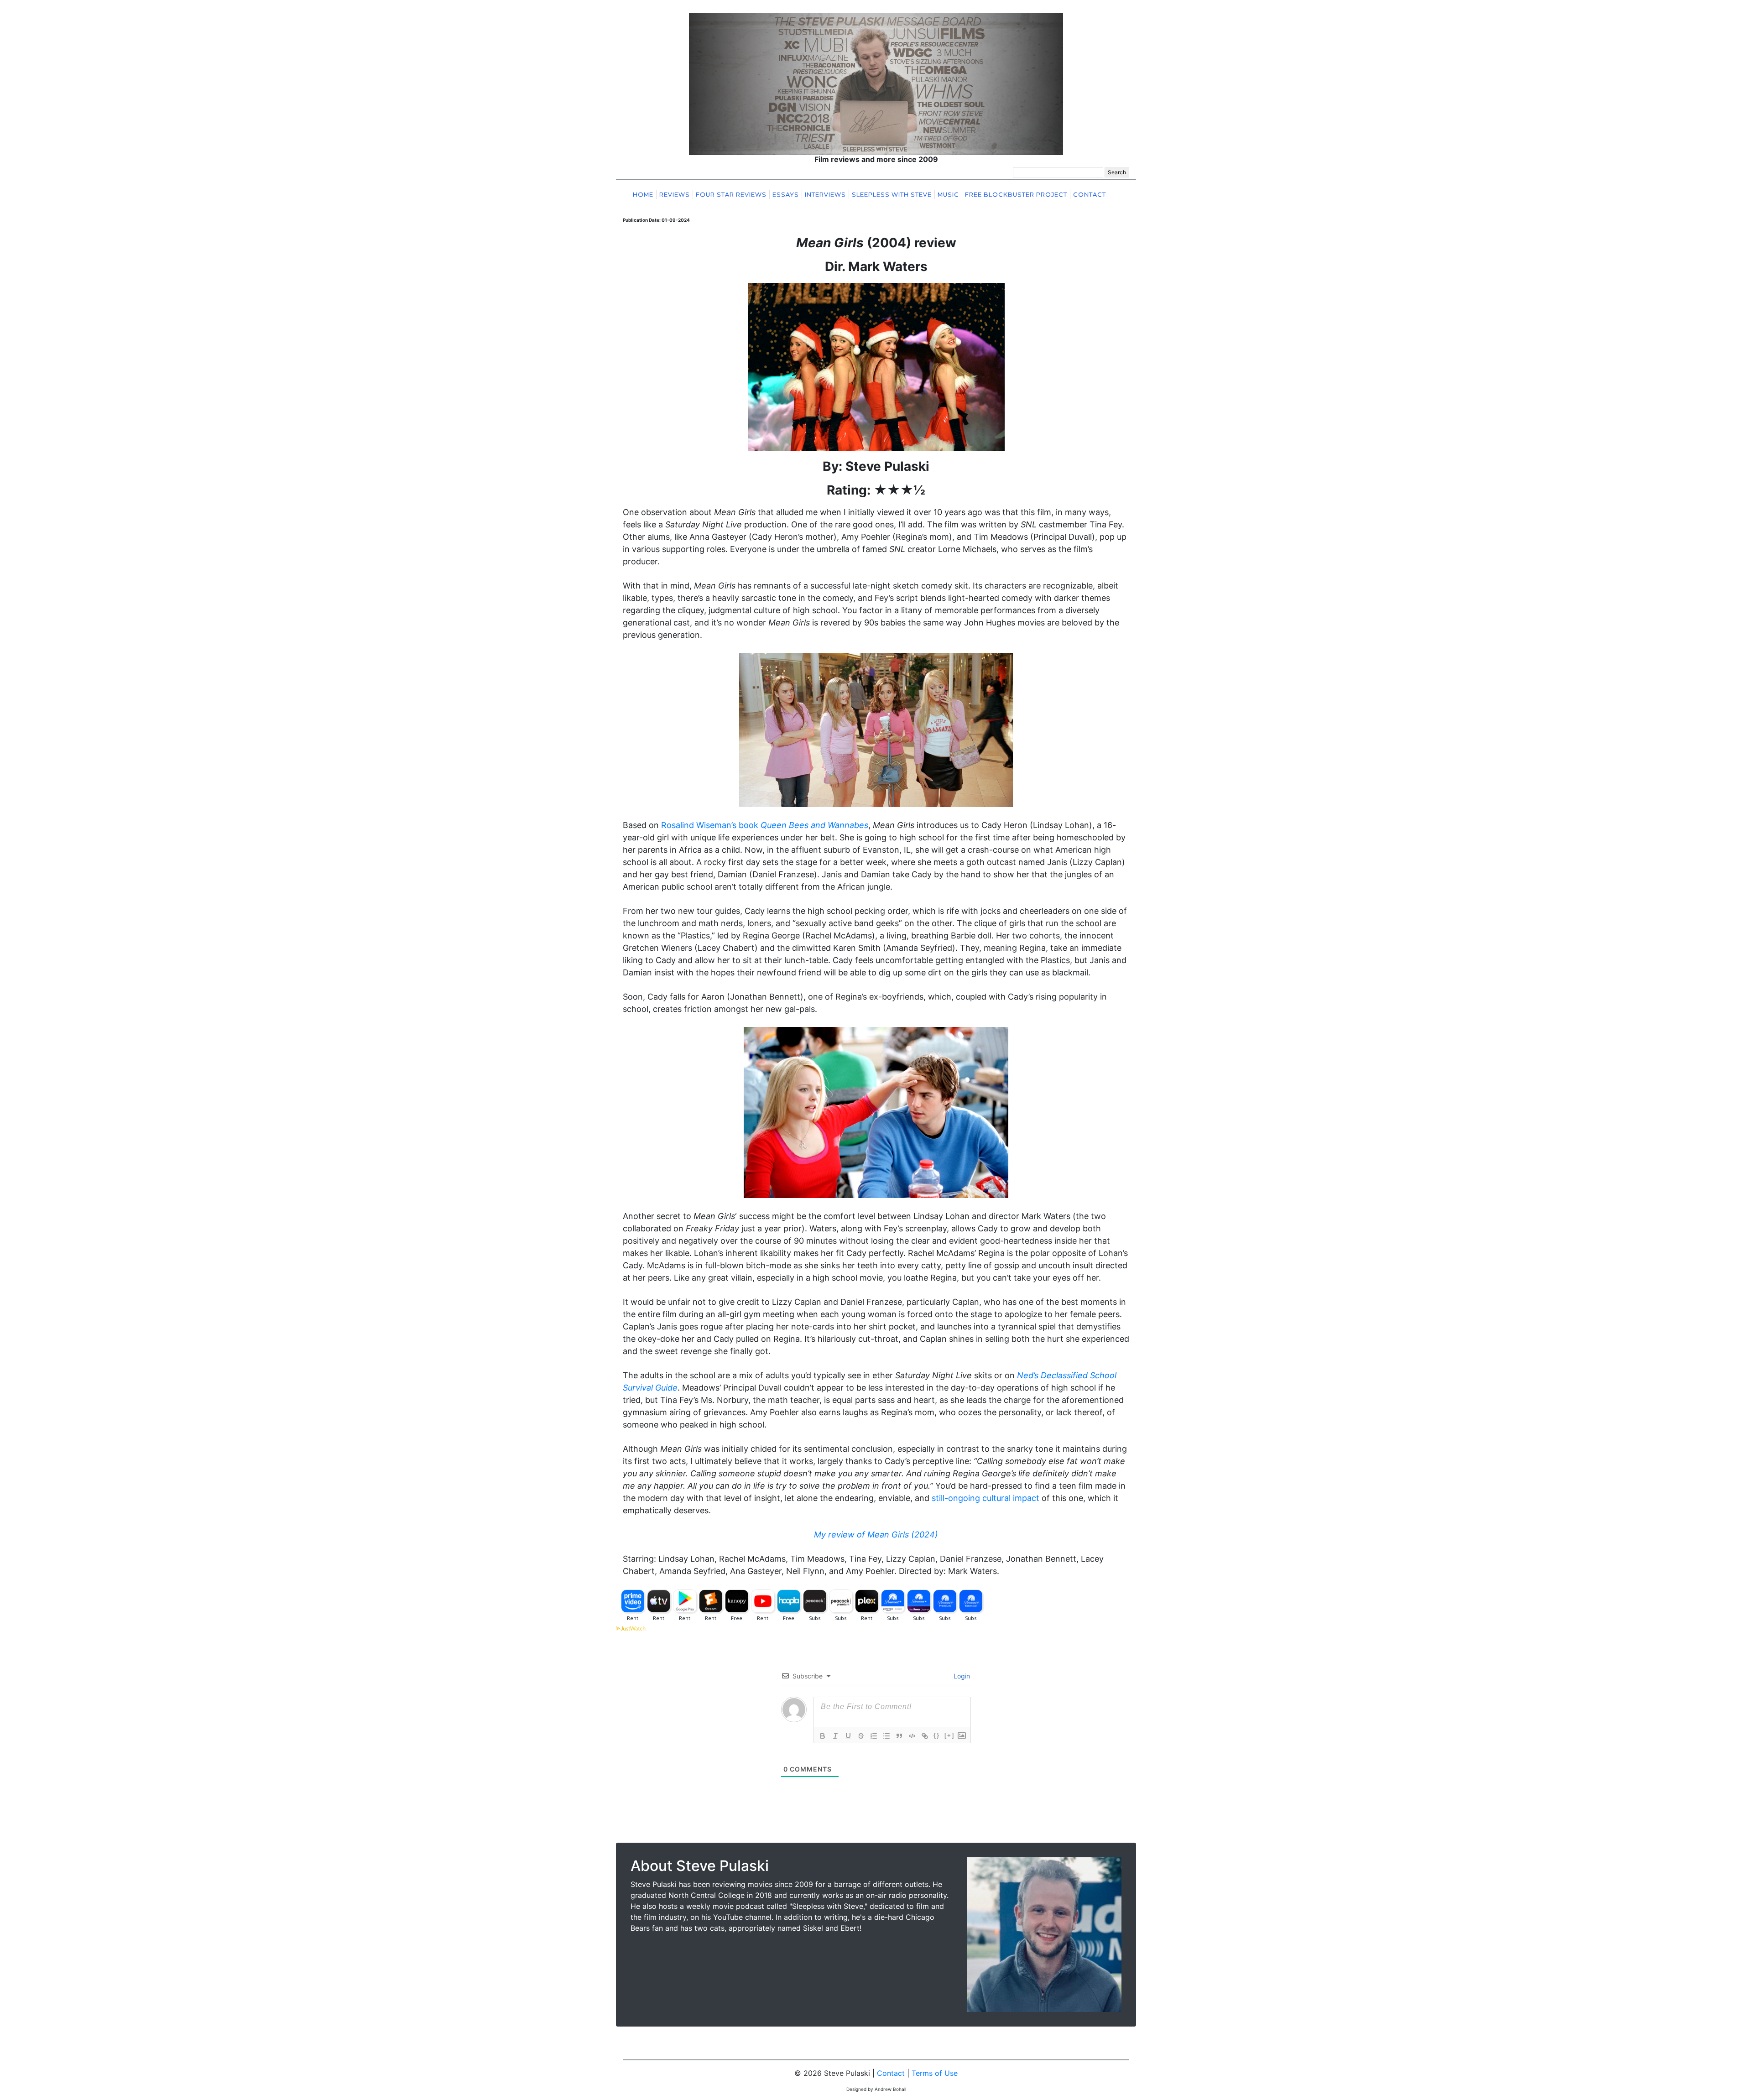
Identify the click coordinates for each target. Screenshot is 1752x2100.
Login (961, 1676)
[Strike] (861, 1736)
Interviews (825, 195)
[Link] (925, 1736)
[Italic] (835, 1736)
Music (948, 195)
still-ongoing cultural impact (985, 1498)
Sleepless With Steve (892, 195)
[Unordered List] (886, 1736)
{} (937, 1735)
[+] (949, 1735)
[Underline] (848, 1736)
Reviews (675, 195)
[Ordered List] (874, 1736)
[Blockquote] (899, 1736)
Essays (786, 195)
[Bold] (823, 1736)
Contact (1090, 195)
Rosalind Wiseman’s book (765, 825)
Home (643, 195)
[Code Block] (912, 1736)
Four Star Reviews (731, 195)
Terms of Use (935, 2073)
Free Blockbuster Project (1016, 195)
